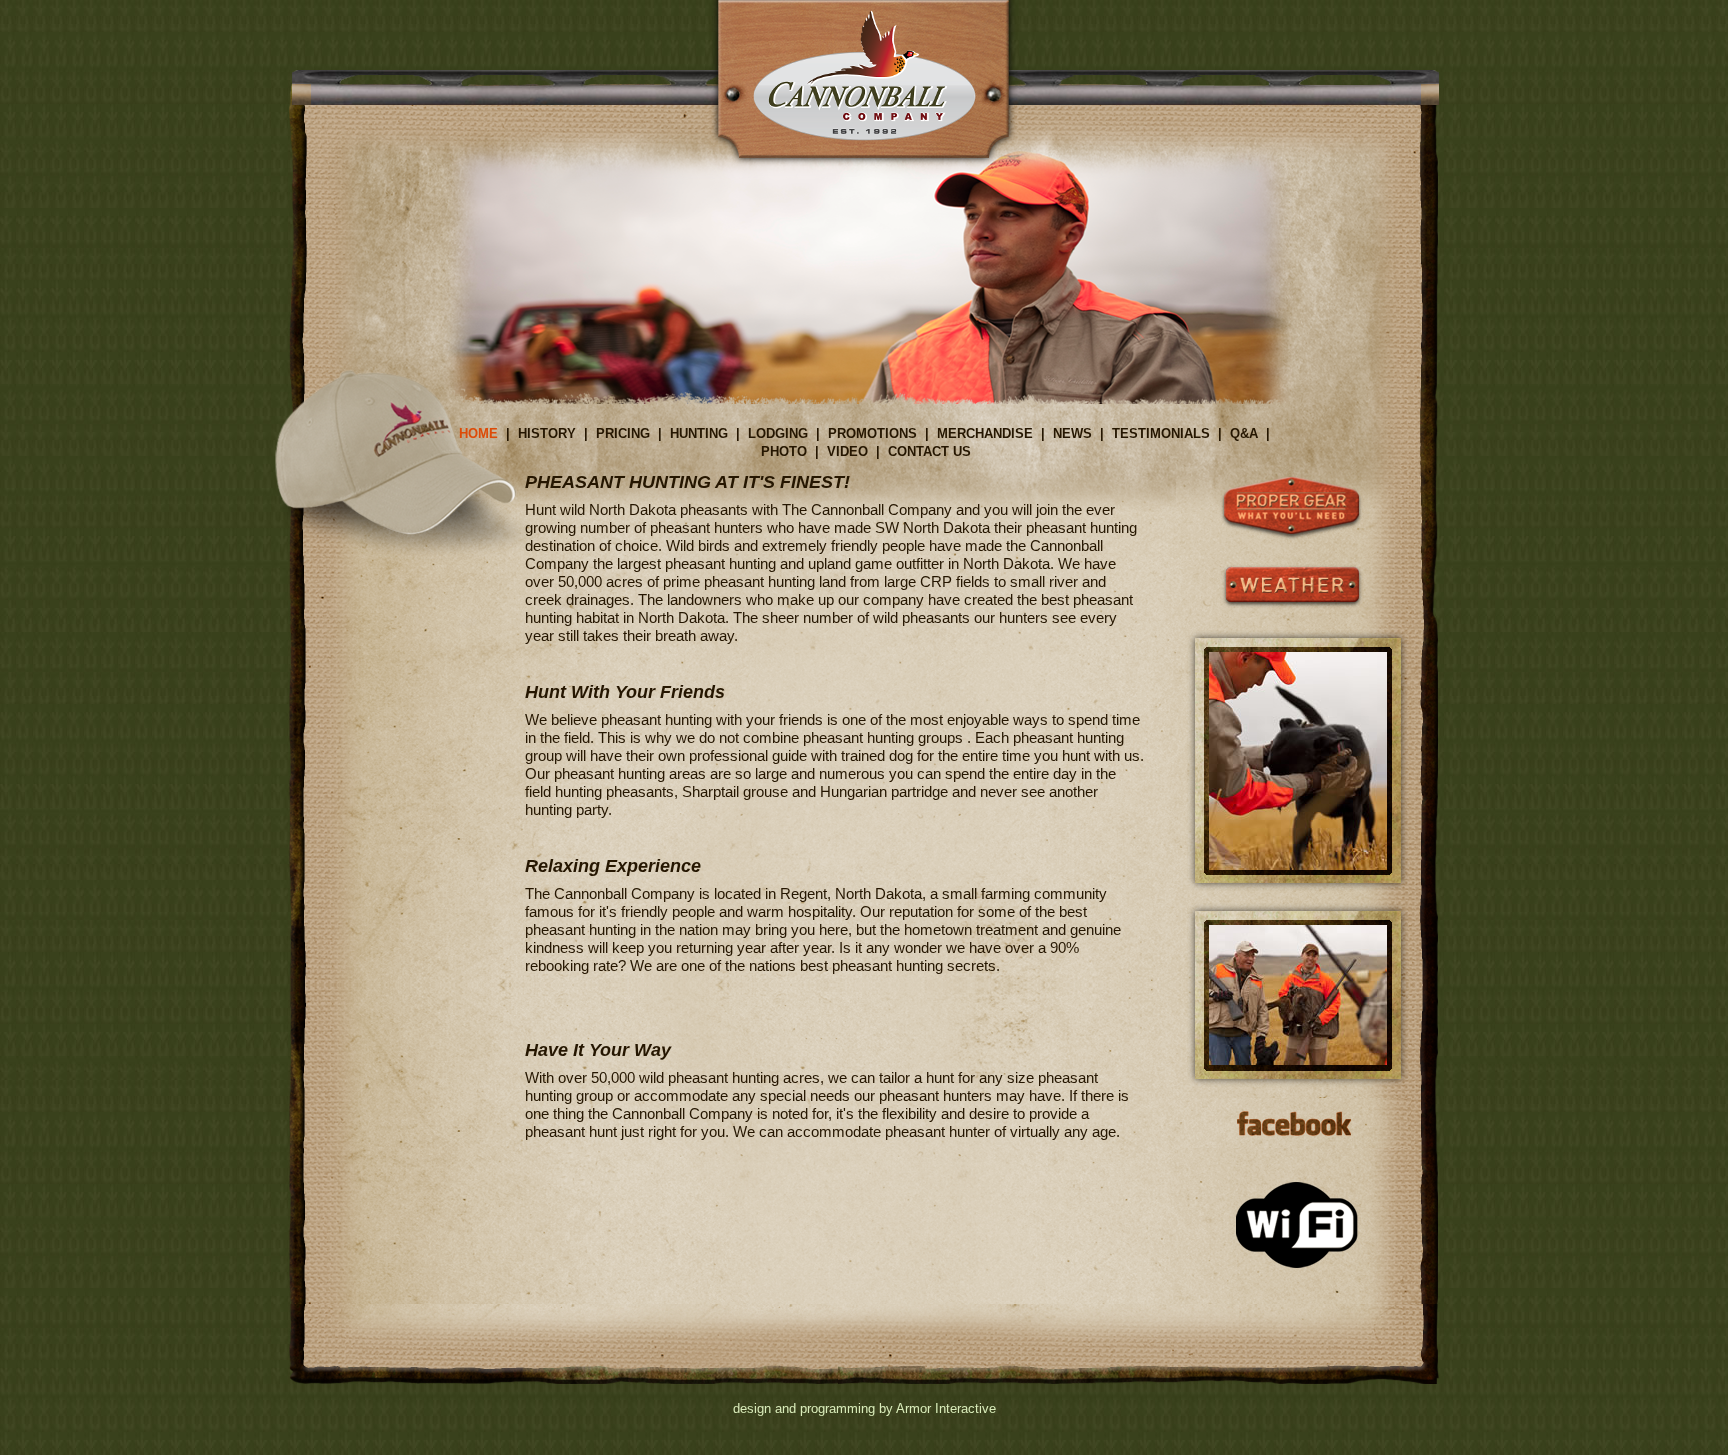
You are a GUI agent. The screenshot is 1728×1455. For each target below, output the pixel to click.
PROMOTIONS (872, 433)
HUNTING (699, 433)
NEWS (1072, 433)
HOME (478, 433)
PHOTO (784, 451)
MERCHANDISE (985, 433)
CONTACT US (929, 451)
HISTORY (547, 433)
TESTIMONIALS (1161, 433)
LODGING (778, 433)
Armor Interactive (946, 1408)
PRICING (623, 433)
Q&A (1244, 433)
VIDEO (847, 451)
